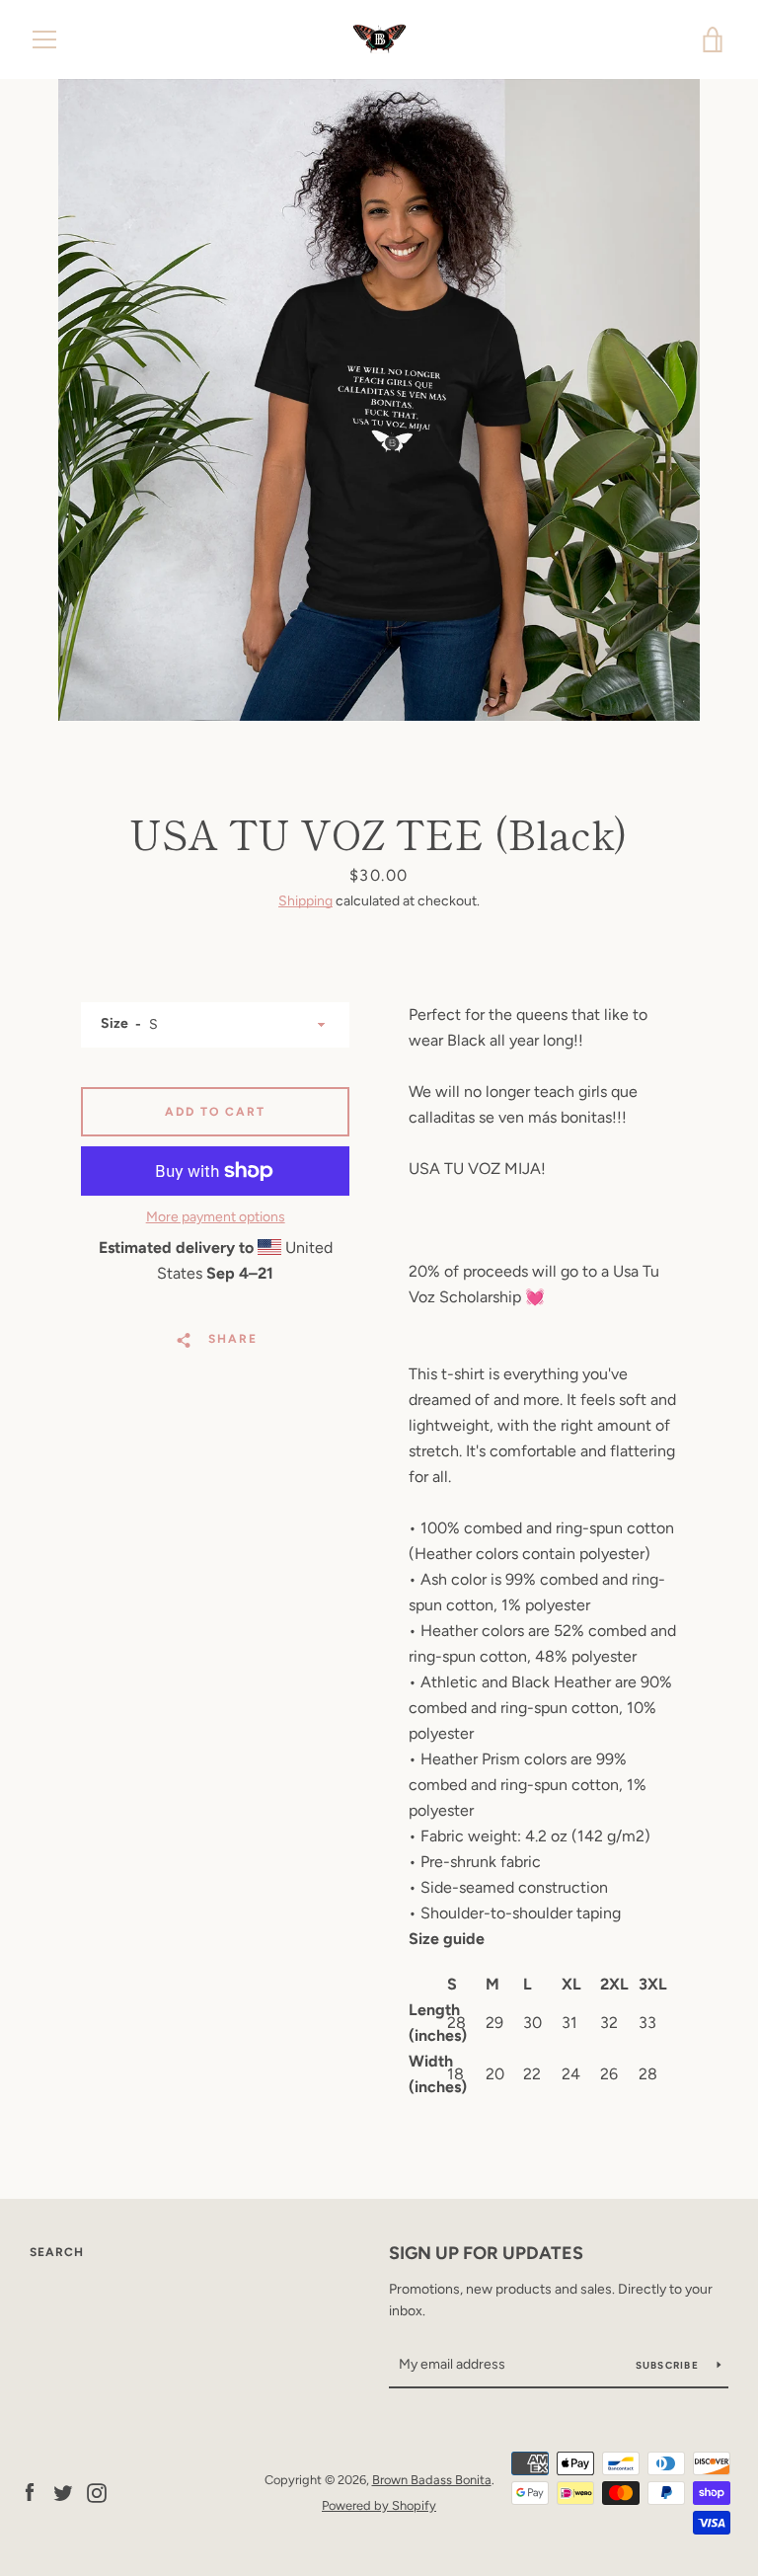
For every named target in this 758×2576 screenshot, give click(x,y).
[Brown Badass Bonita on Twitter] (63, 2492)
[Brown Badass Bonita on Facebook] (30, 2492)
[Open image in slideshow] (379, 400)
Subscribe (669, 2365)
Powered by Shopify (379, 2505)
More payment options (216, 1217)
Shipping (305, 901)
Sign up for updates (486, 2253)
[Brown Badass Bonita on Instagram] (97, 2492)
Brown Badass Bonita (432, 2480)
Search (57, 2252)
